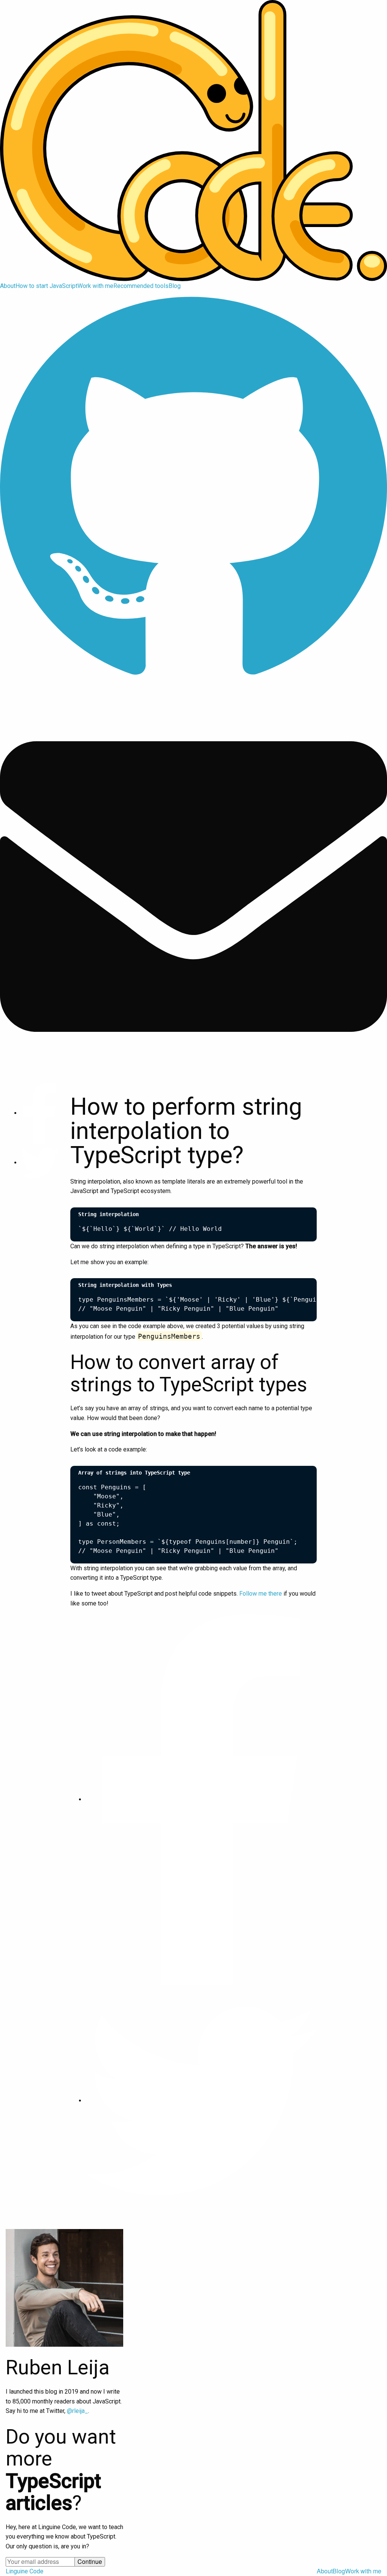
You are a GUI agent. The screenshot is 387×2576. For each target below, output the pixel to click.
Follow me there (261, 1594)
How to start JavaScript (46, 286)
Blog (175, 286)
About (8, 286)
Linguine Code (25, 2571)
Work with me (95, 286)
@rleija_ (77, 2411)
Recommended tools (141, 286)
